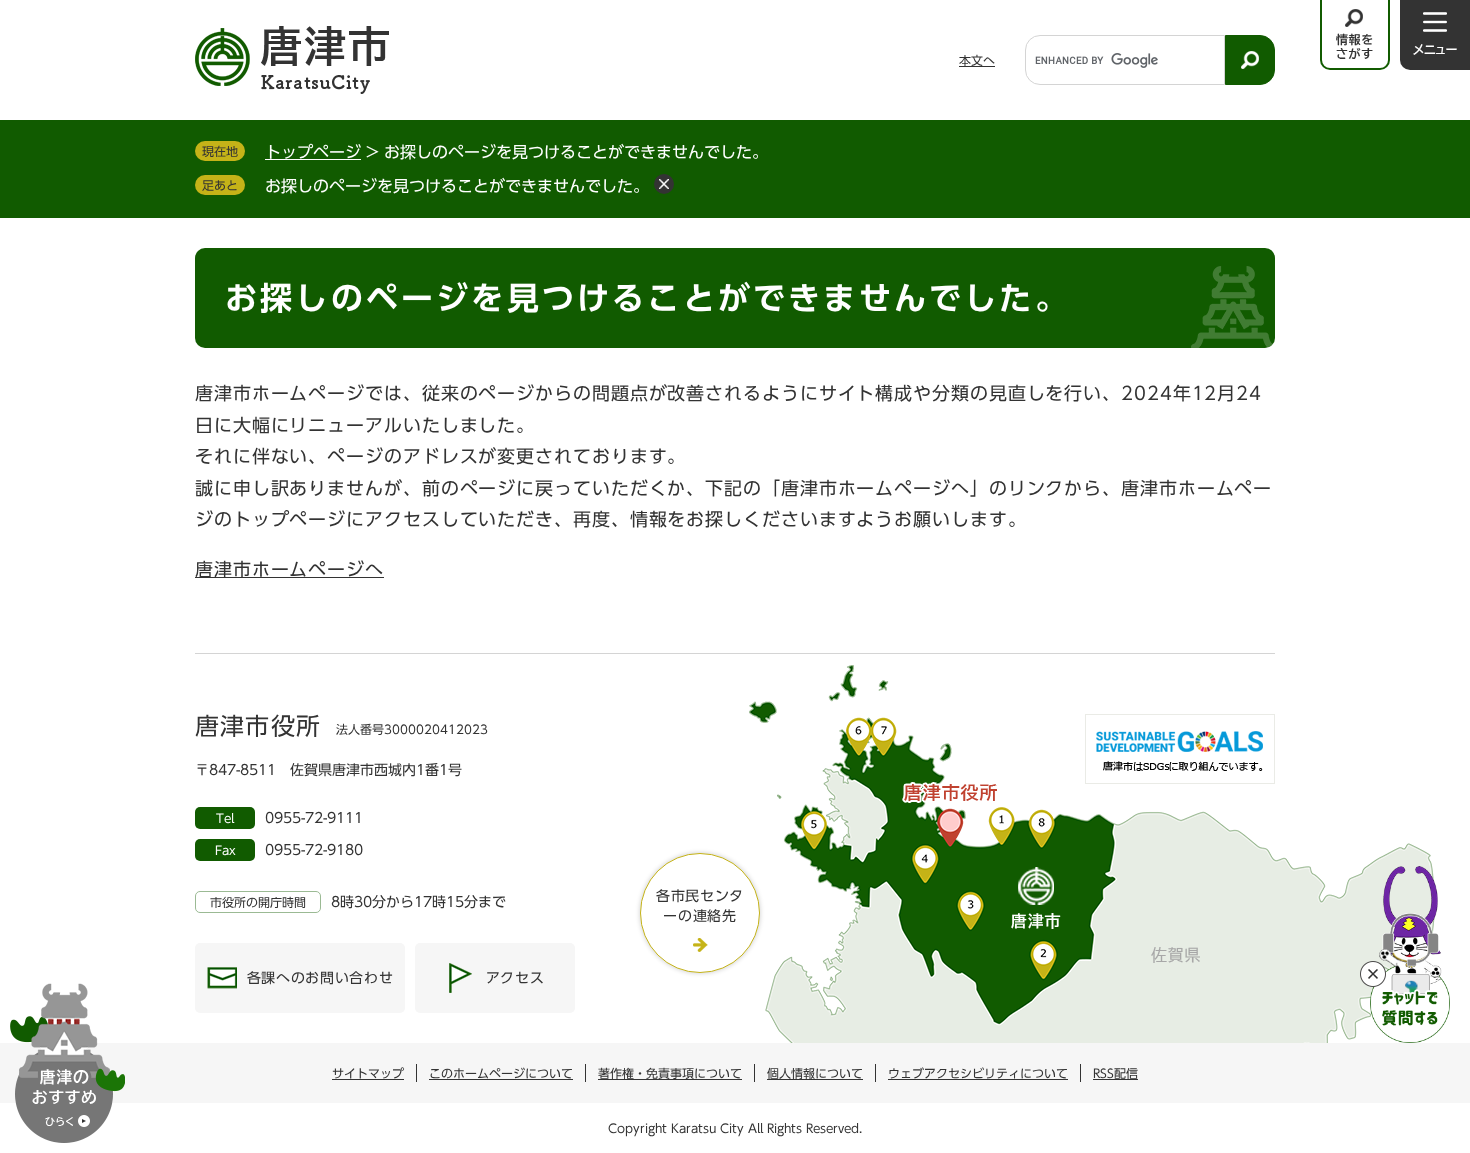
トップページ (313, 152)
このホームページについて (501, 1073)
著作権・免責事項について (670, 1073)
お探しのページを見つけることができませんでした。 (457, 186)
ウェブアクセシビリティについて (978, 1073)
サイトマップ (368, 1073)
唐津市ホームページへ (289, 569)
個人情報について (815, 1073)
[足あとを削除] (664, 184)
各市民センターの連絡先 (700, 906)
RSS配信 (1115, 1073)
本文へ (977, 60)
